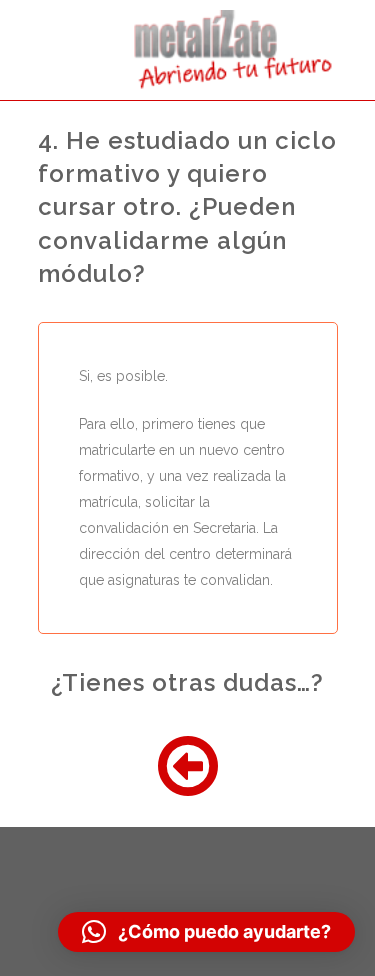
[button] (206, 932)
